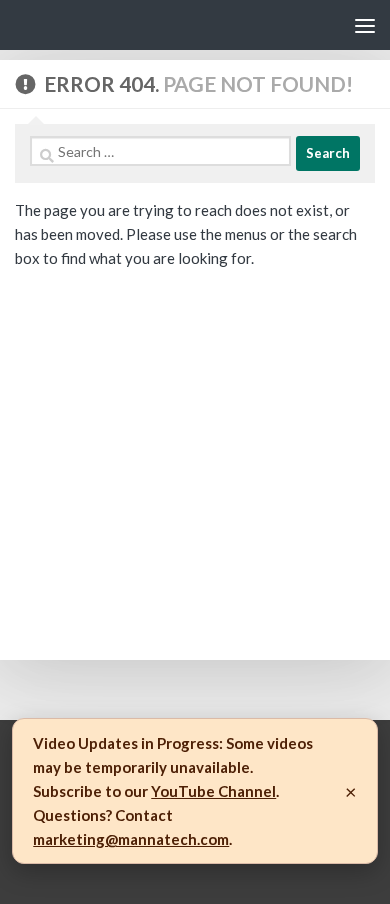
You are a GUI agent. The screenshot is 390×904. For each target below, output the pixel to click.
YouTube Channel (213, 791)
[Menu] (365, 25)
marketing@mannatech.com (131, 839)
